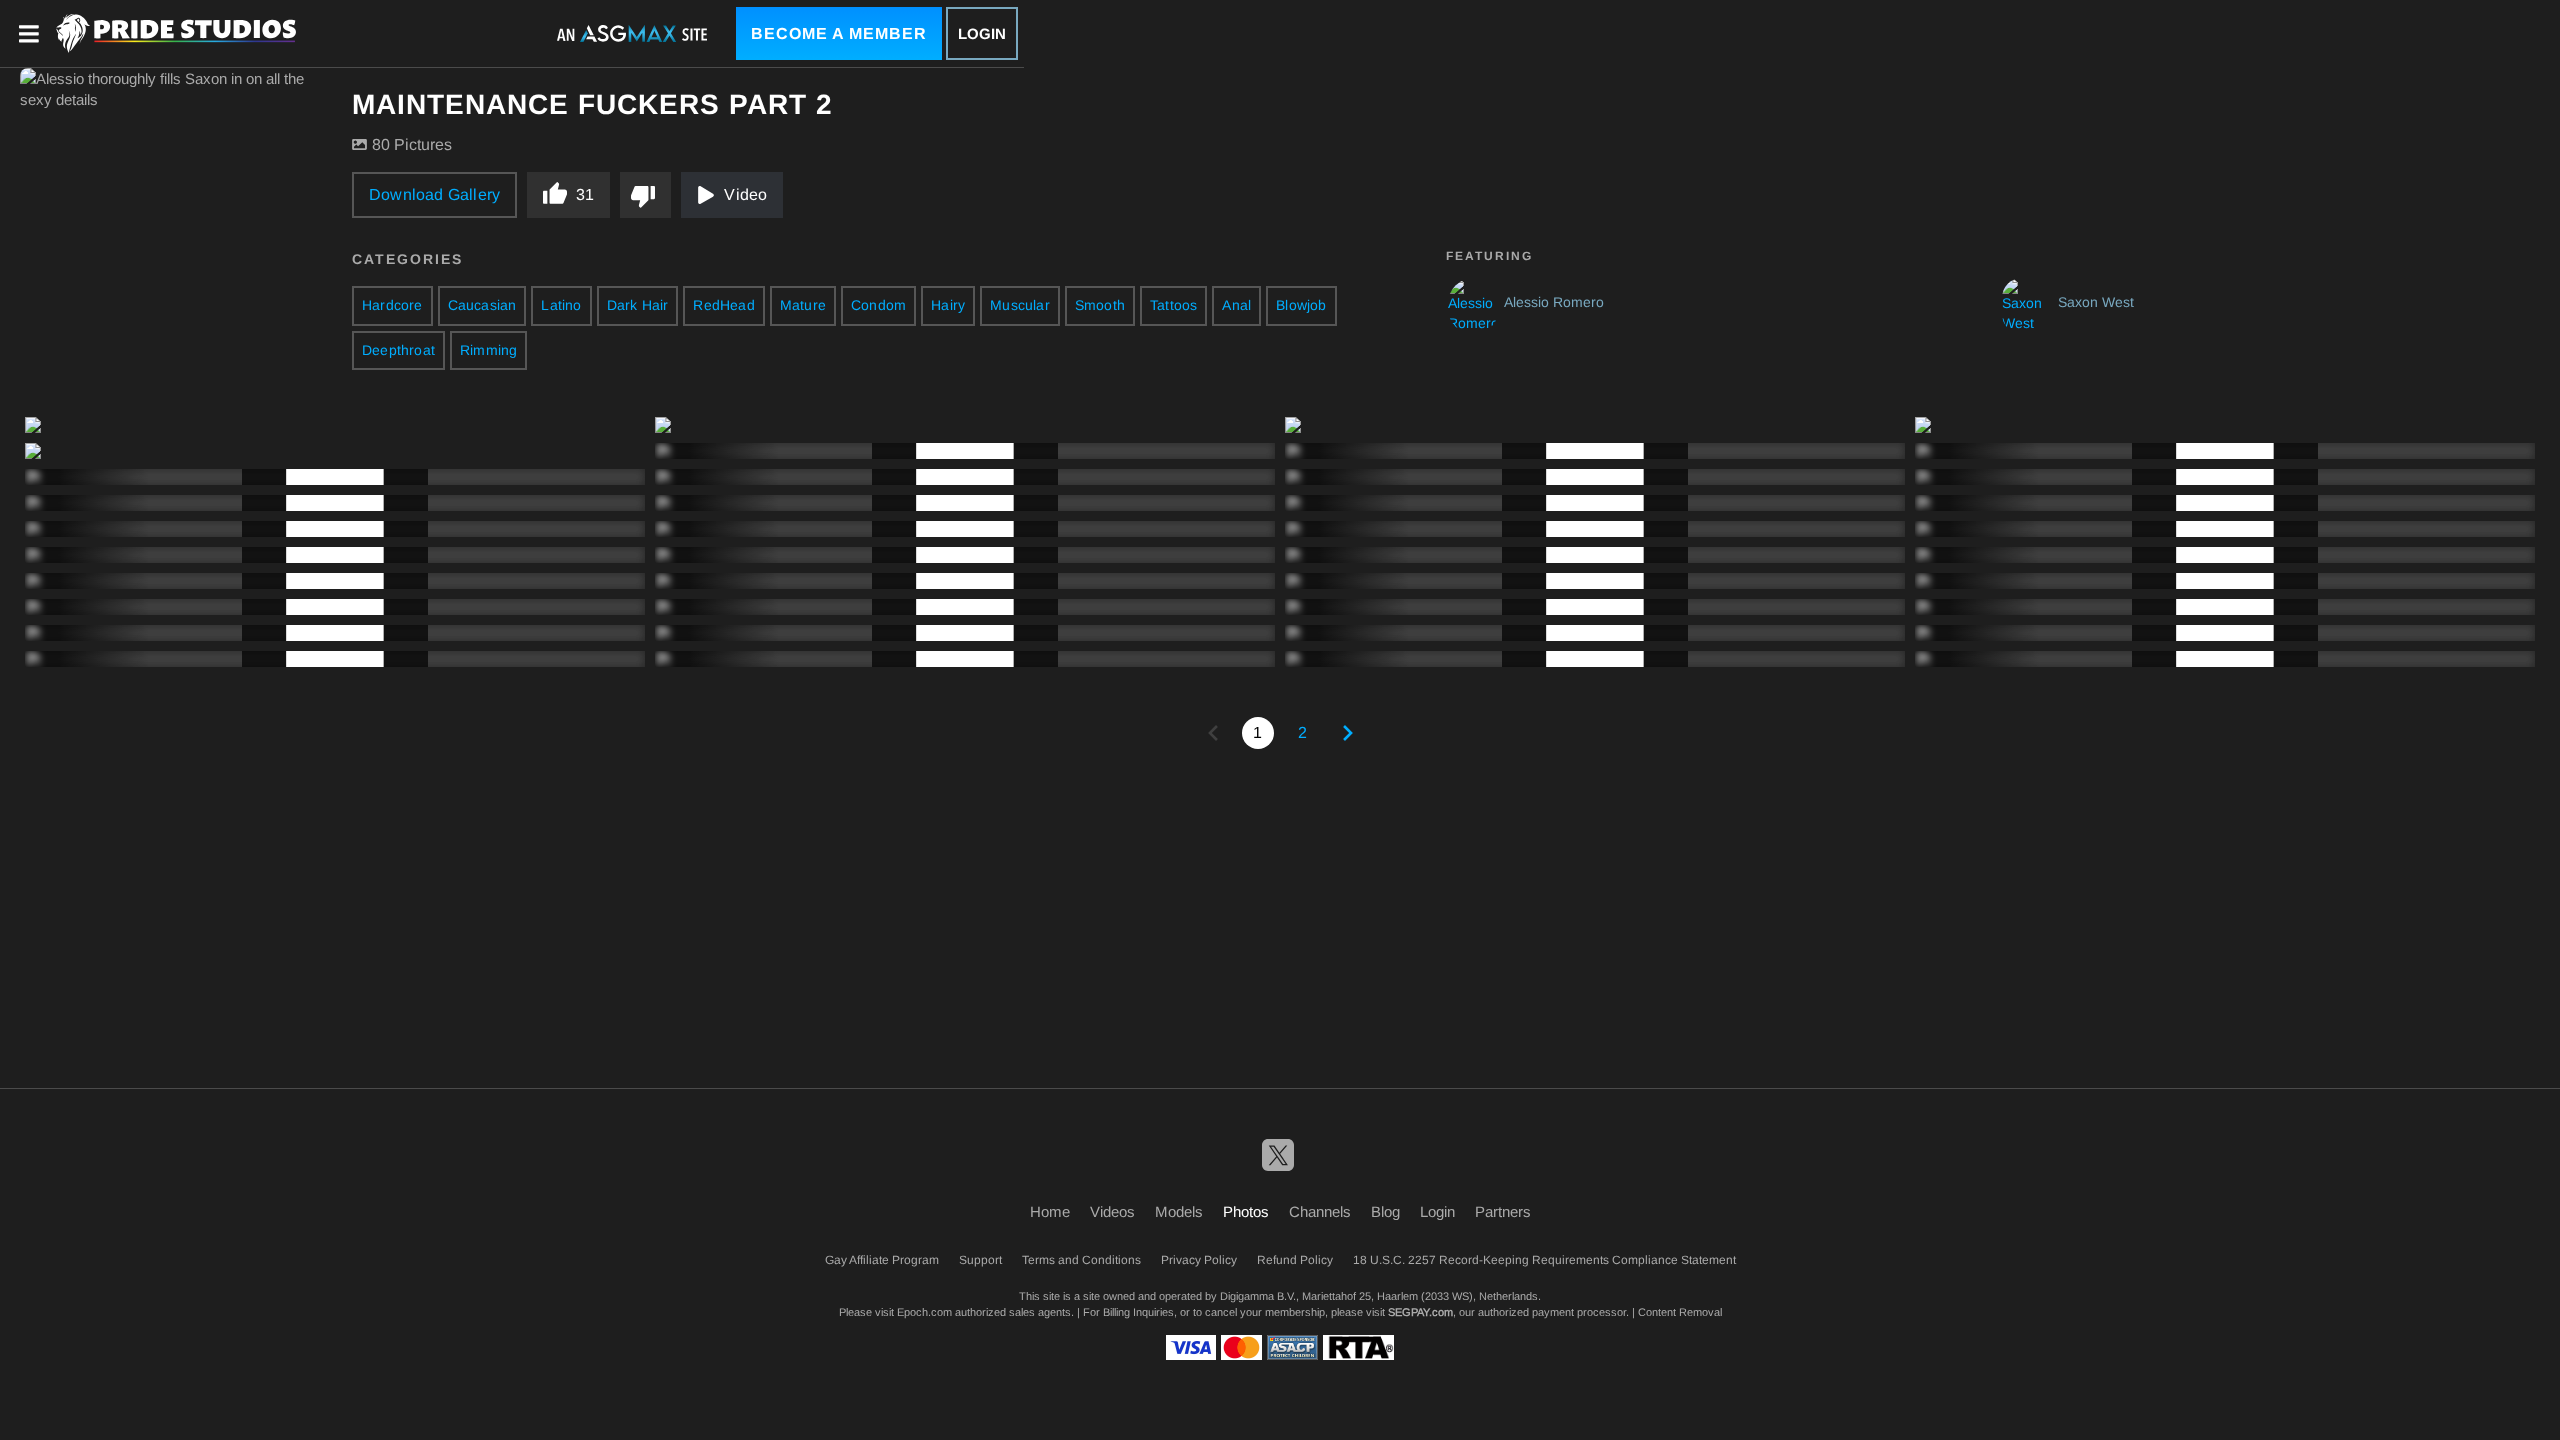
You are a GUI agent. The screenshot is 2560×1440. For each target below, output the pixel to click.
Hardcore (392, 305)
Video (745, 194)
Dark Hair (638, 305)
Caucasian (482, 305)
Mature (803, 305)
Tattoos (1173, 305)
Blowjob (1301, 305)
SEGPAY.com (1420, 1312)
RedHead (723, 305)
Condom (878, 305)
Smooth (1100, 305)
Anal (1236, 305)
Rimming (488, 350)
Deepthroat (398, 350)
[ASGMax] (176, 33)
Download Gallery (434, 194)
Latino (561, 305)
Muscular (1020, 305)
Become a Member (839, 33)
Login (982, 33)
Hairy (948, 305)
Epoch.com (924, 1312)
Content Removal (1680, 1312)
